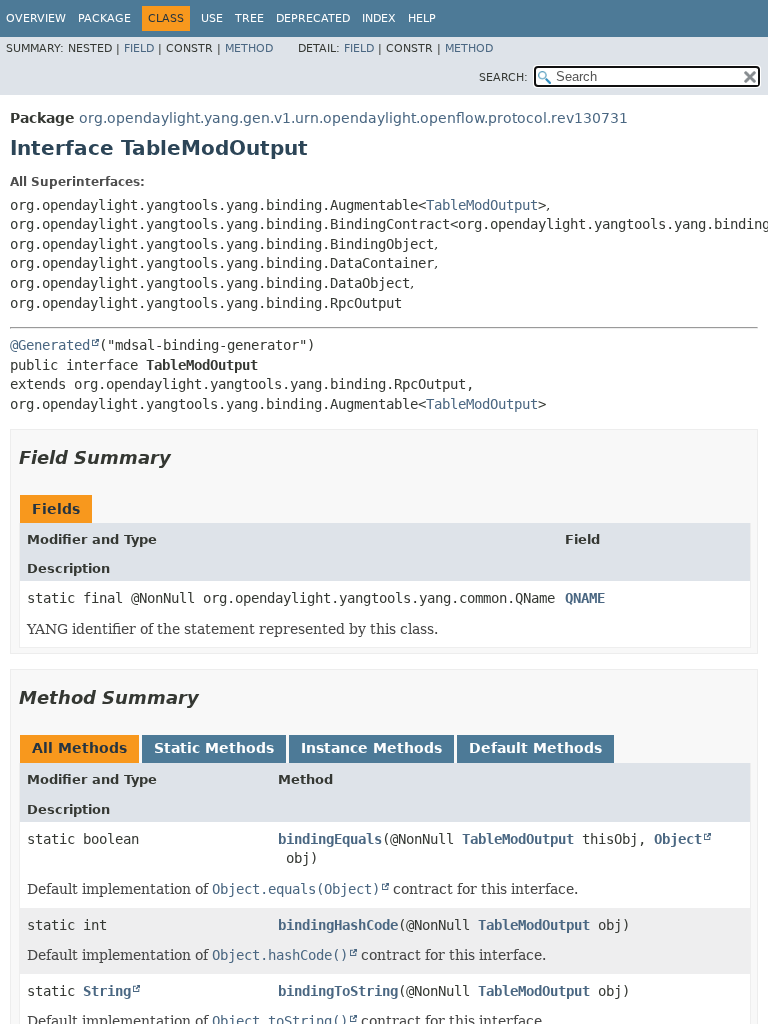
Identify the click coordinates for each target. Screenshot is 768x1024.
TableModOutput (482, 205)
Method (249, 48)
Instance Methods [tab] (371, 748)
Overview (36, 18)
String (107, 991)
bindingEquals (330, 839)
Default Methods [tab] (535, 748)
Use (212, 18)
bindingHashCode (338, 925)
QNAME (585, 598)
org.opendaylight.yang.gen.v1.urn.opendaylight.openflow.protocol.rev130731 (353, 118)
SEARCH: (503, 77)
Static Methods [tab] (214, 748)
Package (104, 18)
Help (422, 18)
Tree (249, 18)
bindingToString (338, 991)
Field (139, 48)
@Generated (50, 345)
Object (678, 839)
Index (379, 18)
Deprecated (313, 18)
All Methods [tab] (79, 748)
